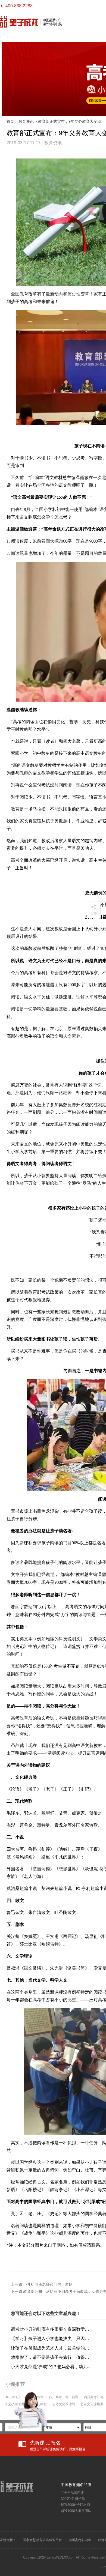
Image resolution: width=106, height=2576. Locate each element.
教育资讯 (26, 121)
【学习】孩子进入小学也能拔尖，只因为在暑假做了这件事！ (52, 2339)
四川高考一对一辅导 (64, 2397)
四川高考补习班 (80, 2540)
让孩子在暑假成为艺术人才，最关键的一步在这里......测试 (52, 2348)
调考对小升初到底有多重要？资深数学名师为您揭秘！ (52, 2329)
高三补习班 (14, 2397)
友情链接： (8, 2540)
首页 (10, 121)
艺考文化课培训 (92, 2404)
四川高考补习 (93, 2397)
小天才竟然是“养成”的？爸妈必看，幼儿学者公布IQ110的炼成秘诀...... (52, 2367)
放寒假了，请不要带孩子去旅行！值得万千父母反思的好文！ (52, 2357)
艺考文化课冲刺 (64, 2404)
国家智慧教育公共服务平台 (42, 2540)
